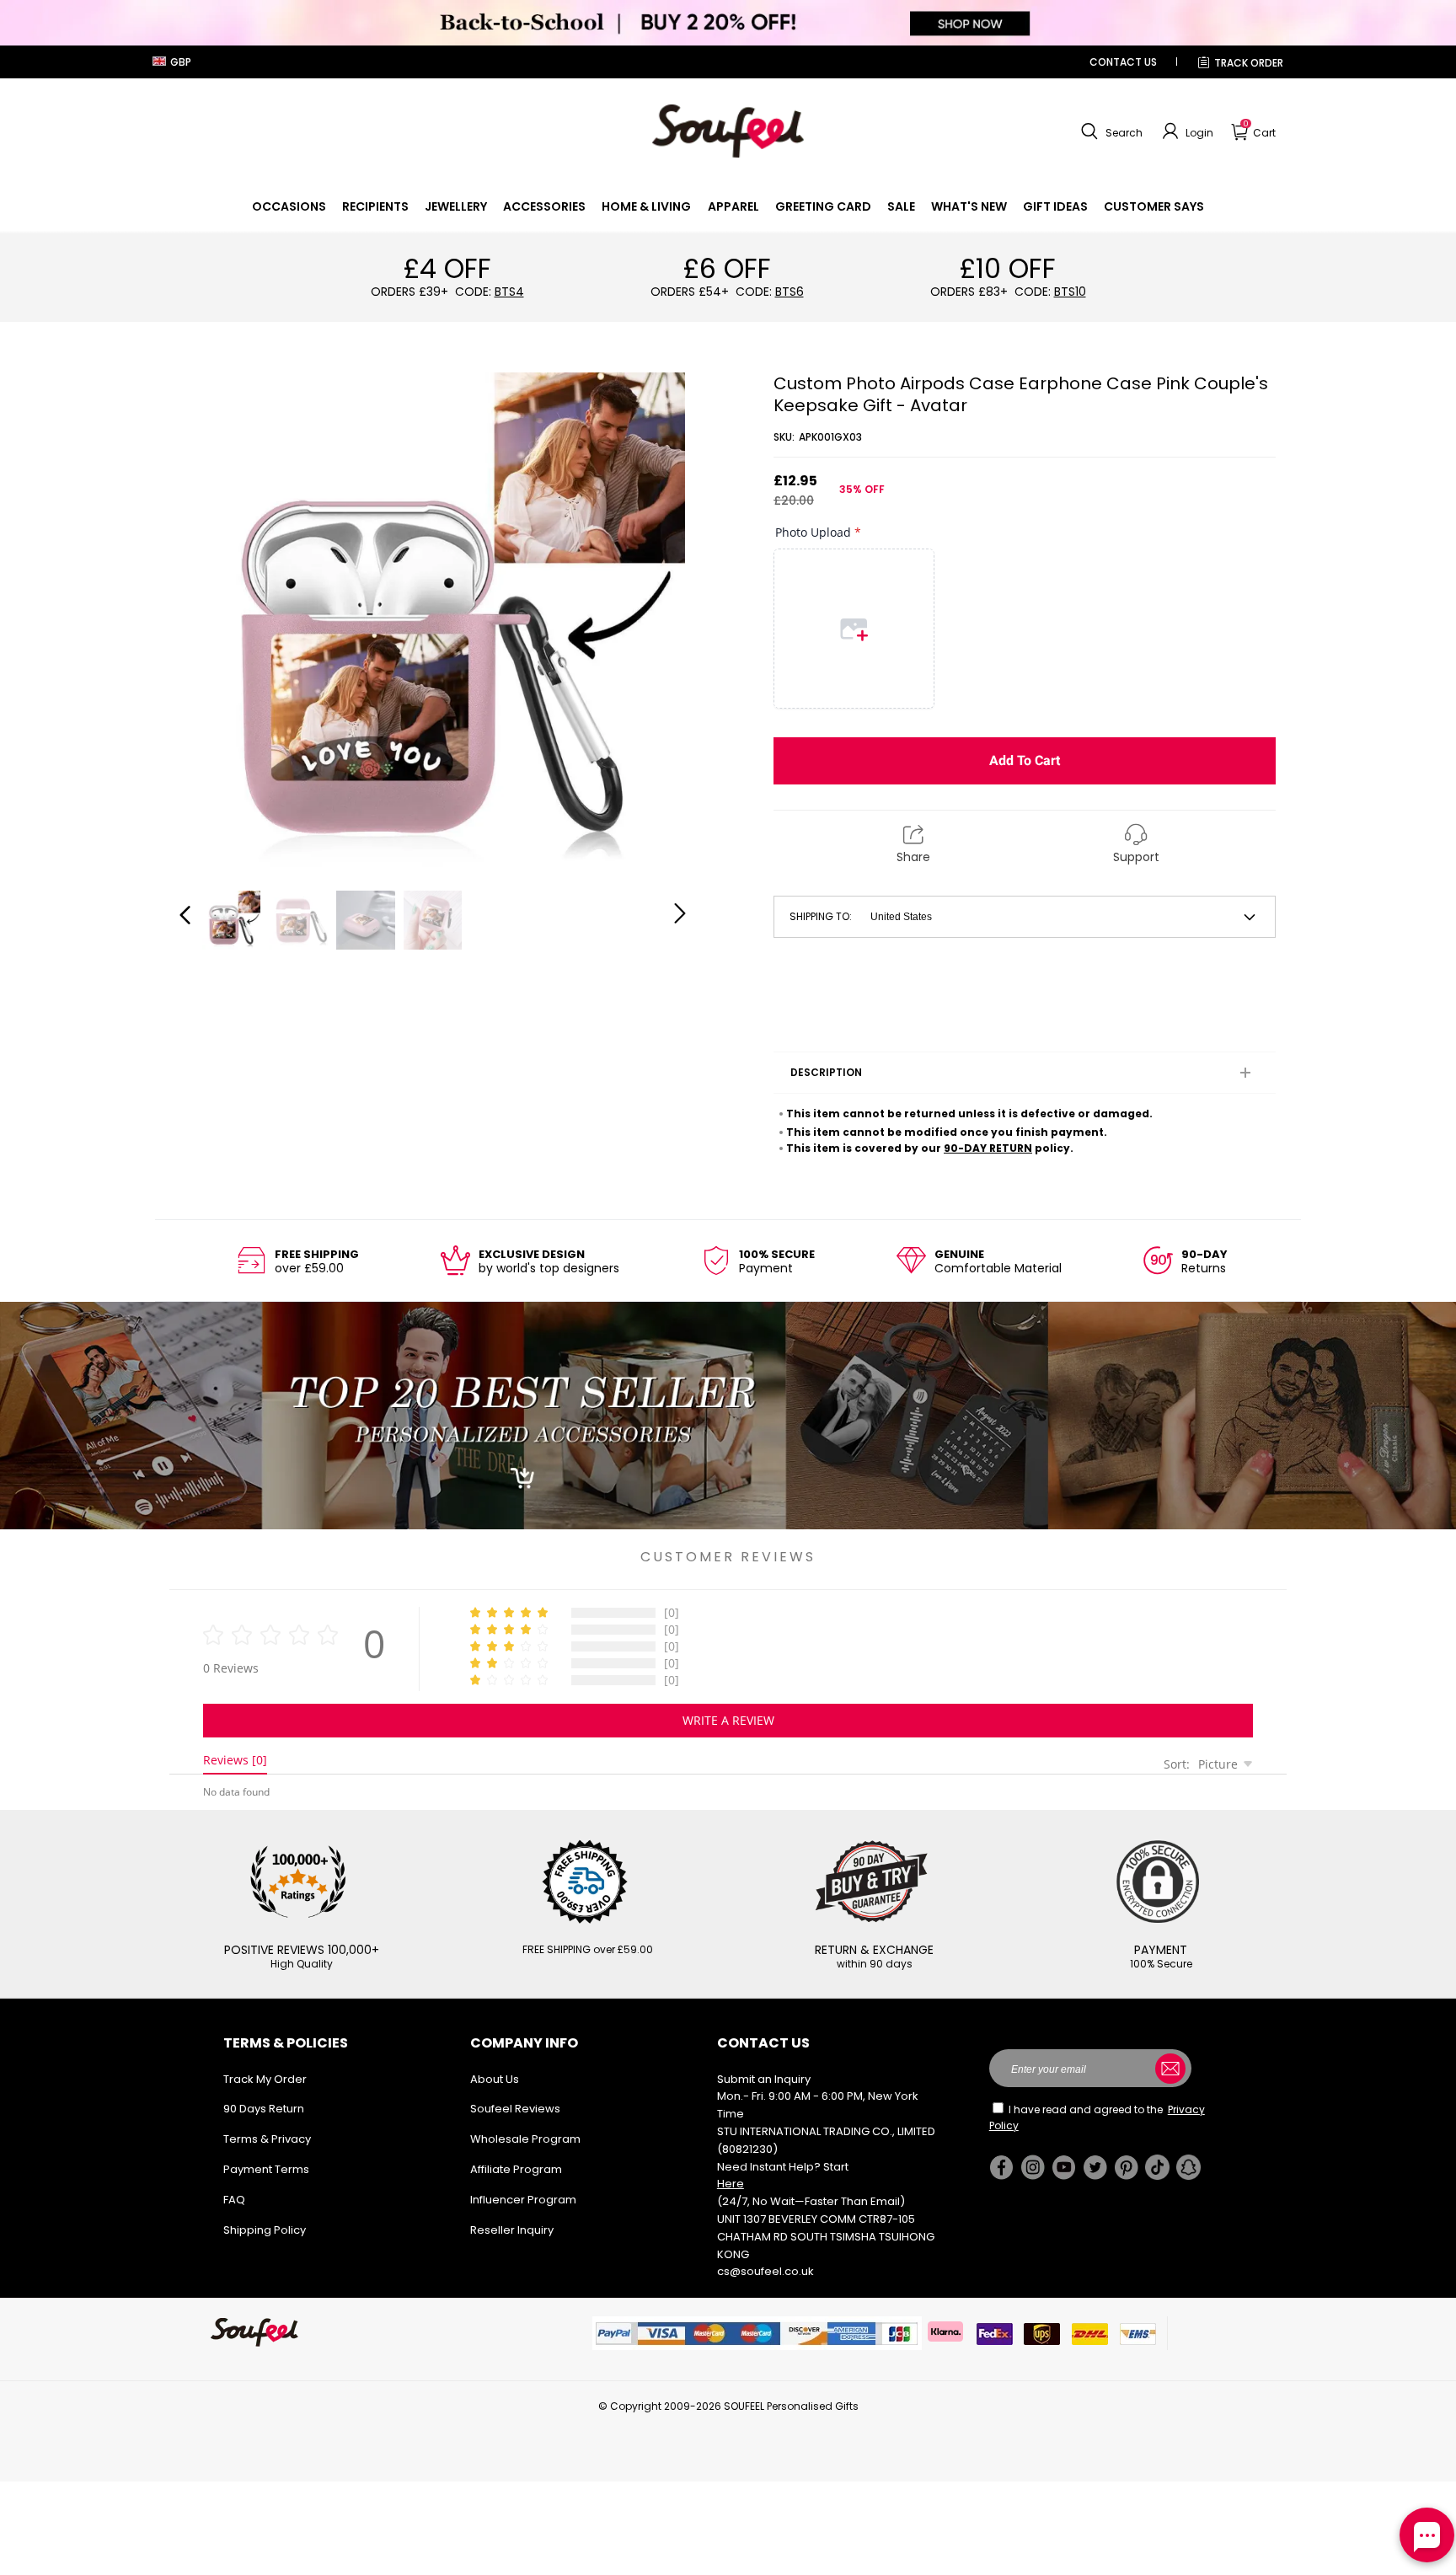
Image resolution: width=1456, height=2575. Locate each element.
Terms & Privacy (267, 2139)
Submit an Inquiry (764, 2079)
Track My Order (265, 2079)
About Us (495, 2079)
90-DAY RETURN (988, 1148)
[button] (1110, 131)
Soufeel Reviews (515, 2109)
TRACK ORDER (1249, 63)
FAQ (234, 2200)
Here (731, 2184)
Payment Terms (266, 2169)
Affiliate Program (516, 2169)
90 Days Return (264, 2109)
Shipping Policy (265, 2230)
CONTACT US (1123, 62)
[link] (289, 206)
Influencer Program (523, 2200)
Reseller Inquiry (512, 2230)
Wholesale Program (525, 2139)
